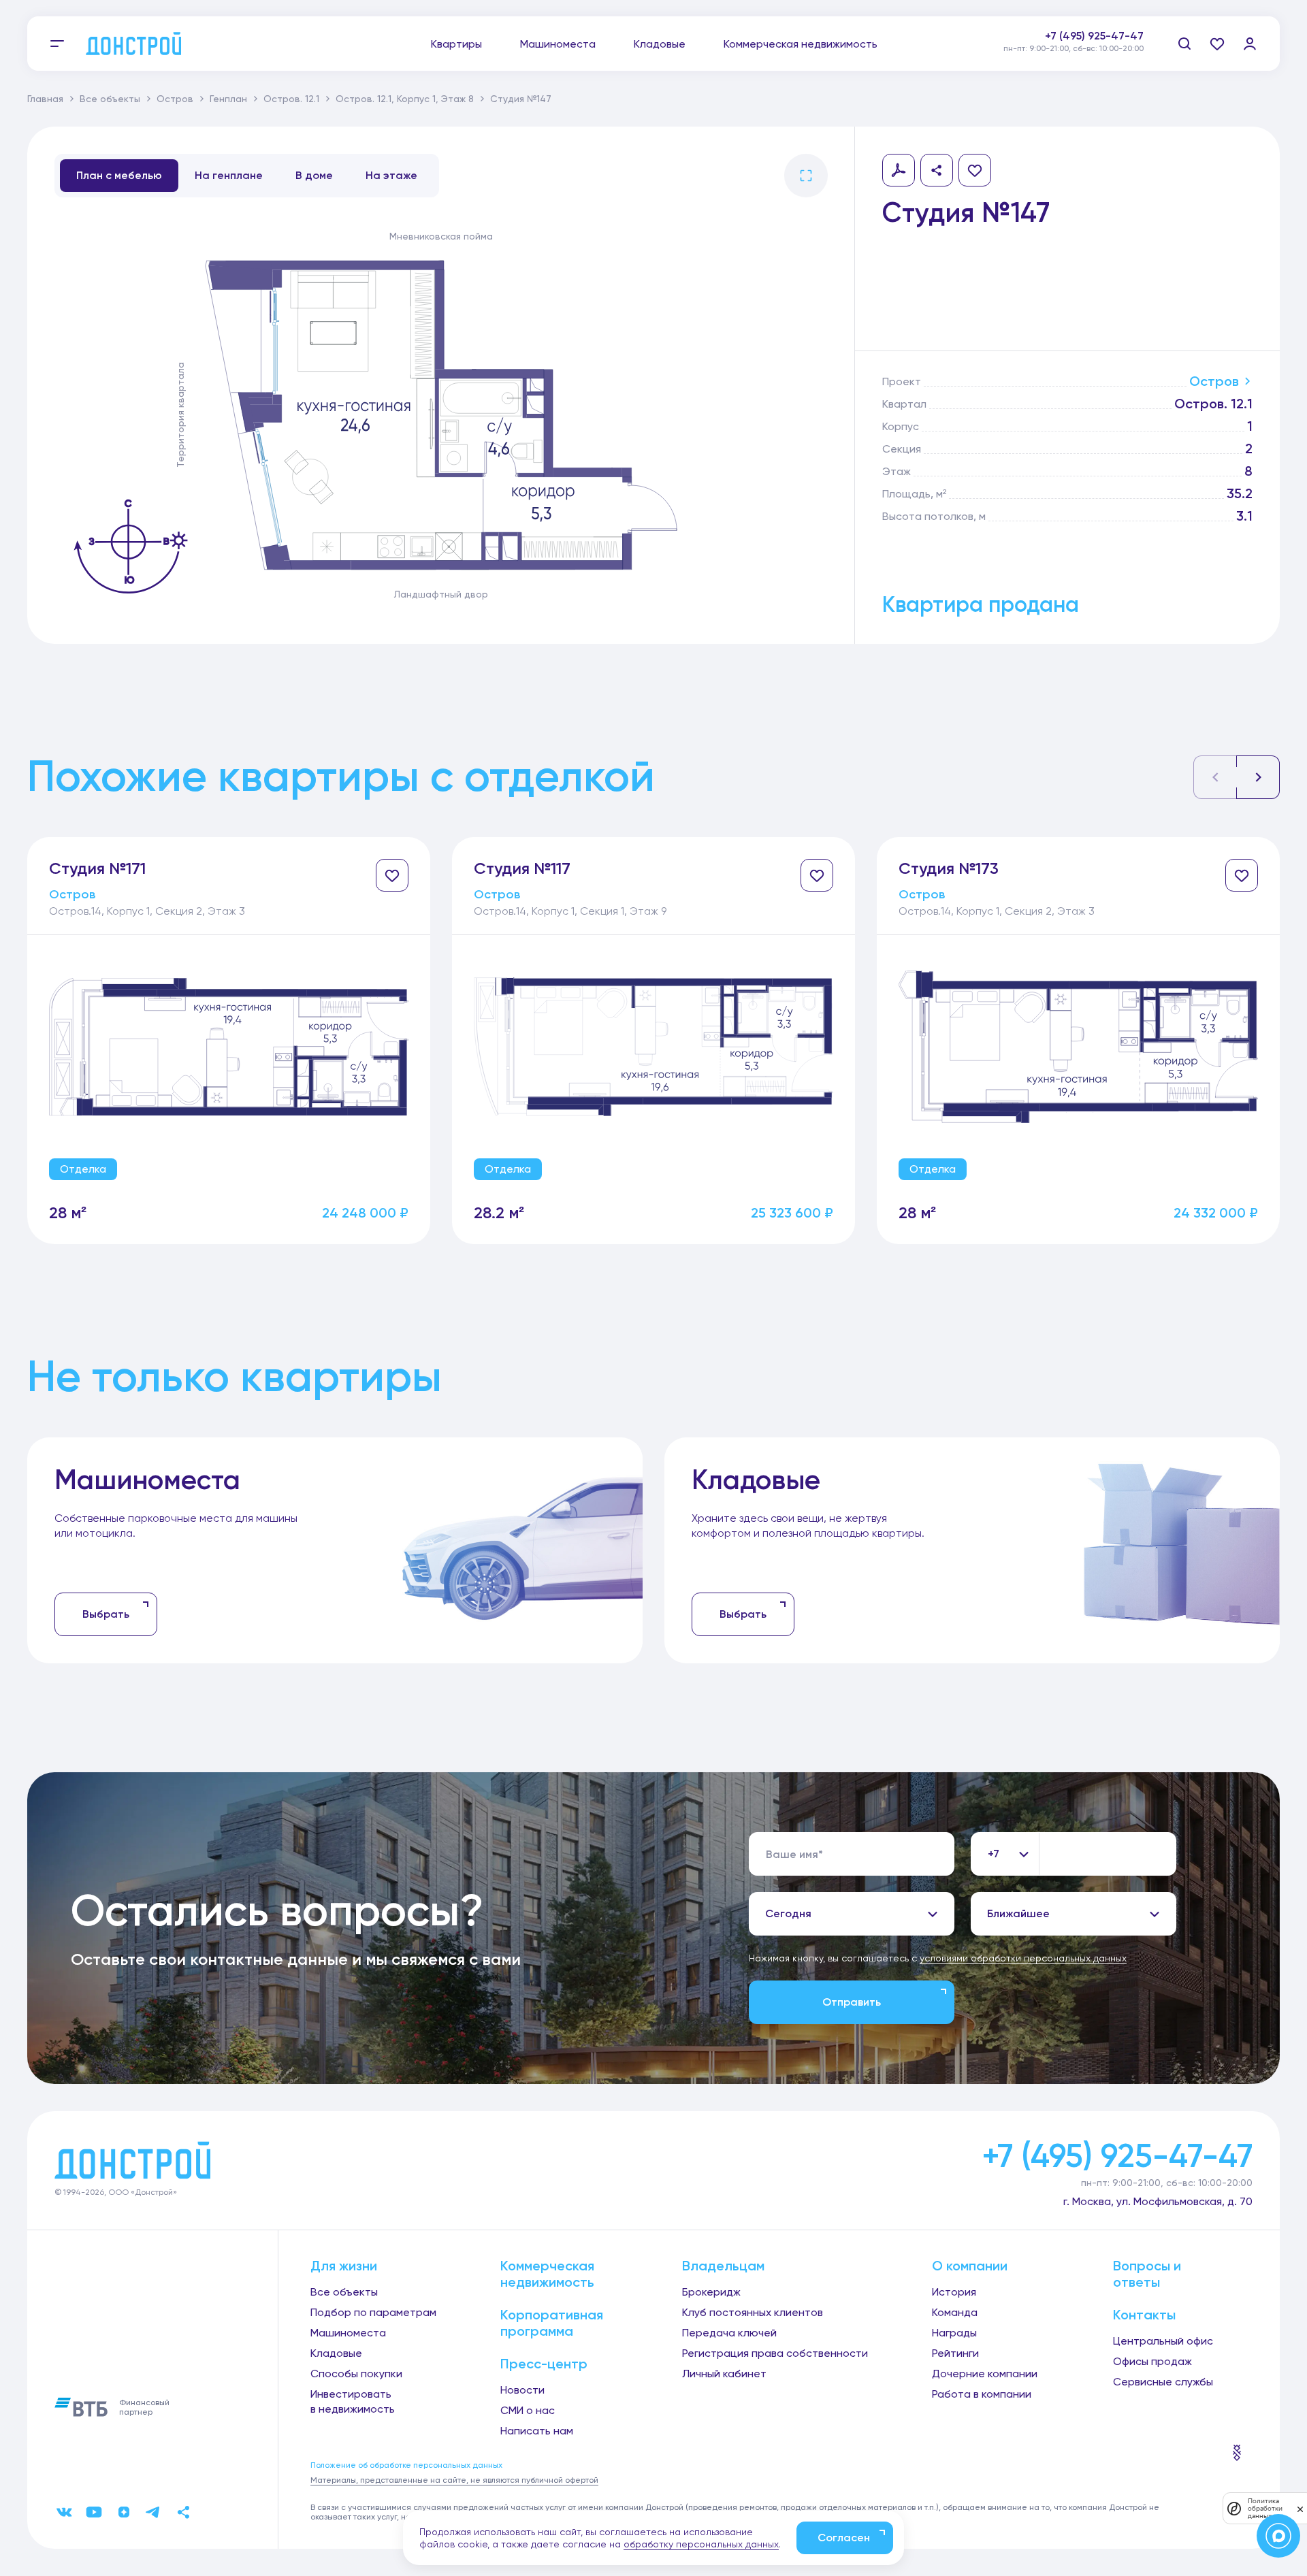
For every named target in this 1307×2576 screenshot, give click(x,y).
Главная (45, 99)
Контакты (1144, 2315)
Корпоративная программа (552, 2323)
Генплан (228, 99)
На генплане (229, 175)
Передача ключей (729, 2333)
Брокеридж (711, 2292)
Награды (954, 2333)
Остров (175, 99)
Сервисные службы (1163, 2382)
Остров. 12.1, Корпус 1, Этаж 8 (405, 99)
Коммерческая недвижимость (801, 44)
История (954, 2292)
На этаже (391, 175)
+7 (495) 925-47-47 (1094, 36)
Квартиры (456, 44)
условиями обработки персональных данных (1023, 1958)
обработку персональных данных (701, 2544)
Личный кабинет (724, 2374)
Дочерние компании (985, 2374)
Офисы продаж (1152, 2361)
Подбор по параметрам (373, 2312)
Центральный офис (1163, 2341)
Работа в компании (982, 2394)
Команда (955, 2312)
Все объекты (110, 99)
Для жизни (344, 2266)
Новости (522, 2390)
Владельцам (723, 2266)
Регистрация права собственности (775, 2353)
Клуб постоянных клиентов (753, 2312)
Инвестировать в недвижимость (353, 2401)
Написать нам (537, 2431)
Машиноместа (558, 44)
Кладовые (660, 44)
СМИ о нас (528, 2410)
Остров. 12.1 (291, 99)
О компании (970, 2266)
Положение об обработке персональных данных (406, 2465)
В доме (314, 175)
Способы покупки (356, 2374)
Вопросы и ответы (1147, 2274)
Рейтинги (955, 2353)
